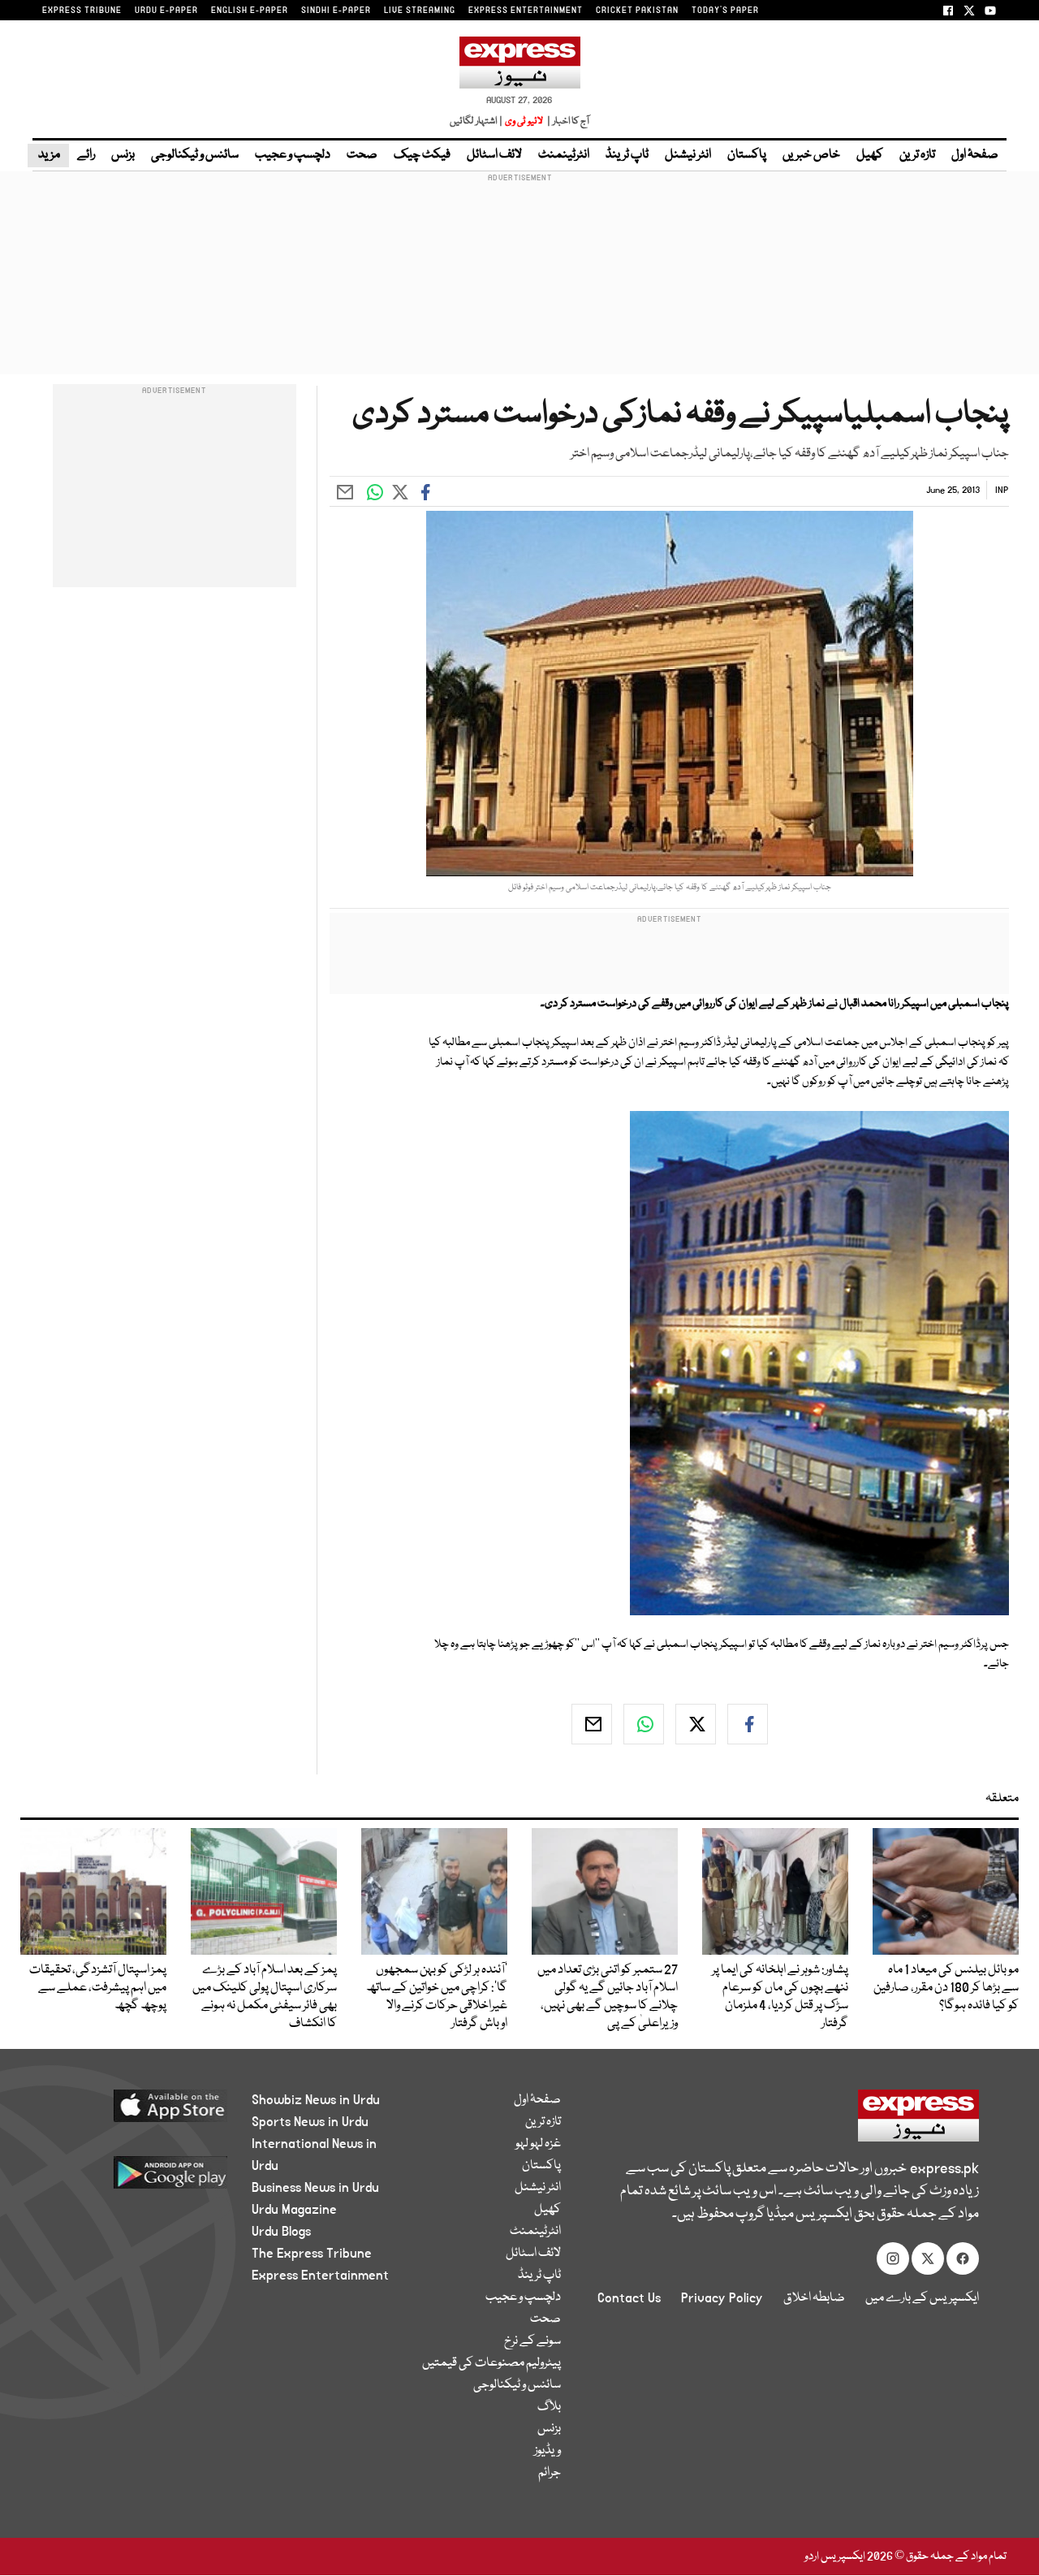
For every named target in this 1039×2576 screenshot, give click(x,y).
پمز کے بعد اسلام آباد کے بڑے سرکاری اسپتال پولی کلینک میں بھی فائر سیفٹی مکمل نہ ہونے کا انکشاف (265, 1997)
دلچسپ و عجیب (293, 155)
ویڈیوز (548, 2451)
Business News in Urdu (315, 2188)
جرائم (550, 2473)
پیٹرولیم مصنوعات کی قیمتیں (491, 2363)
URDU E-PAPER (166, 11)
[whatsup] (644, 1724)
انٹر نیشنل (688, 155)
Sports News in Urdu (310, 2122)
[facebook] (748, 1724)
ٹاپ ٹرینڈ (627, 155)
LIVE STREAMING (420, 11)
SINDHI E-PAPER (336, 11)
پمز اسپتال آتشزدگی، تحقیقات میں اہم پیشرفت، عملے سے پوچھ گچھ (98, 1988)
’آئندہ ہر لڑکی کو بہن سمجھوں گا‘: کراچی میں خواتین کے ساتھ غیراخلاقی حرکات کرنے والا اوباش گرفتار (437, 1997)
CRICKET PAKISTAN (637, 11)
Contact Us (629, 2298)
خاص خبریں (811, 155)
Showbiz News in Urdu (316, 2100)
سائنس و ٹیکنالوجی (195, 155)
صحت (362, 155)
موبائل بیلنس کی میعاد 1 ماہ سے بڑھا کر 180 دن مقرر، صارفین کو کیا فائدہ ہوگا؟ (946, 1988)
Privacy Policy (722, 2298)
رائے (86, 155)
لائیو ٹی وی (524, 121)
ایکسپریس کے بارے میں (922, 2298)
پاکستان (747, 155)
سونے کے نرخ (532, 2341)
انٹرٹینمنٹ (564, 155)
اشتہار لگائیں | (476, 121)
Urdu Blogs (281, 2232)
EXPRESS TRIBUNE (82, 11)
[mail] (592, 1724)
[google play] (144, 2178)
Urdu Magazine (294, 2210)
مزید (48, 155)
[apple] (144, 2112)
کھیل (870, 155)
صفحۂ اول (975, 155)
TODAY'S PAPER (725, 11)
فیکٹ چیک (422, 155)
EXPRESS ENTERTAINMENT (526, 11)
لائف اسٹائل (494, 155)
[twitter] (696, 1724)
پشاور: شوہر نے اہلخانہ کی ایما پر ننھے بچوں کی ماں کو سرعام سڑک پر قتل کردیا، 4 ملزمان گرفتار (780, 1997)
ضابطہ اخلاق (814, 2298)
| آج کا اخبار (567, 121)
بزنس (123, 155)
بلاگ (549, 2407)
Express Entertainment (320, 2276)
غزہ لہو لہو (538, 2144)
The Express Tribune (312, 2254)
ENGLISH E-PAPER (250, 11)
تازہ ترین (917, 155)
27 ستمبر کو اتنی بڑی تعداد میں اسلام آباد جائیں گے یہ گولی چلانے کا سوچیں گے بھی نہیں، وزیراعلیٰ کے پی (608, 1997)
